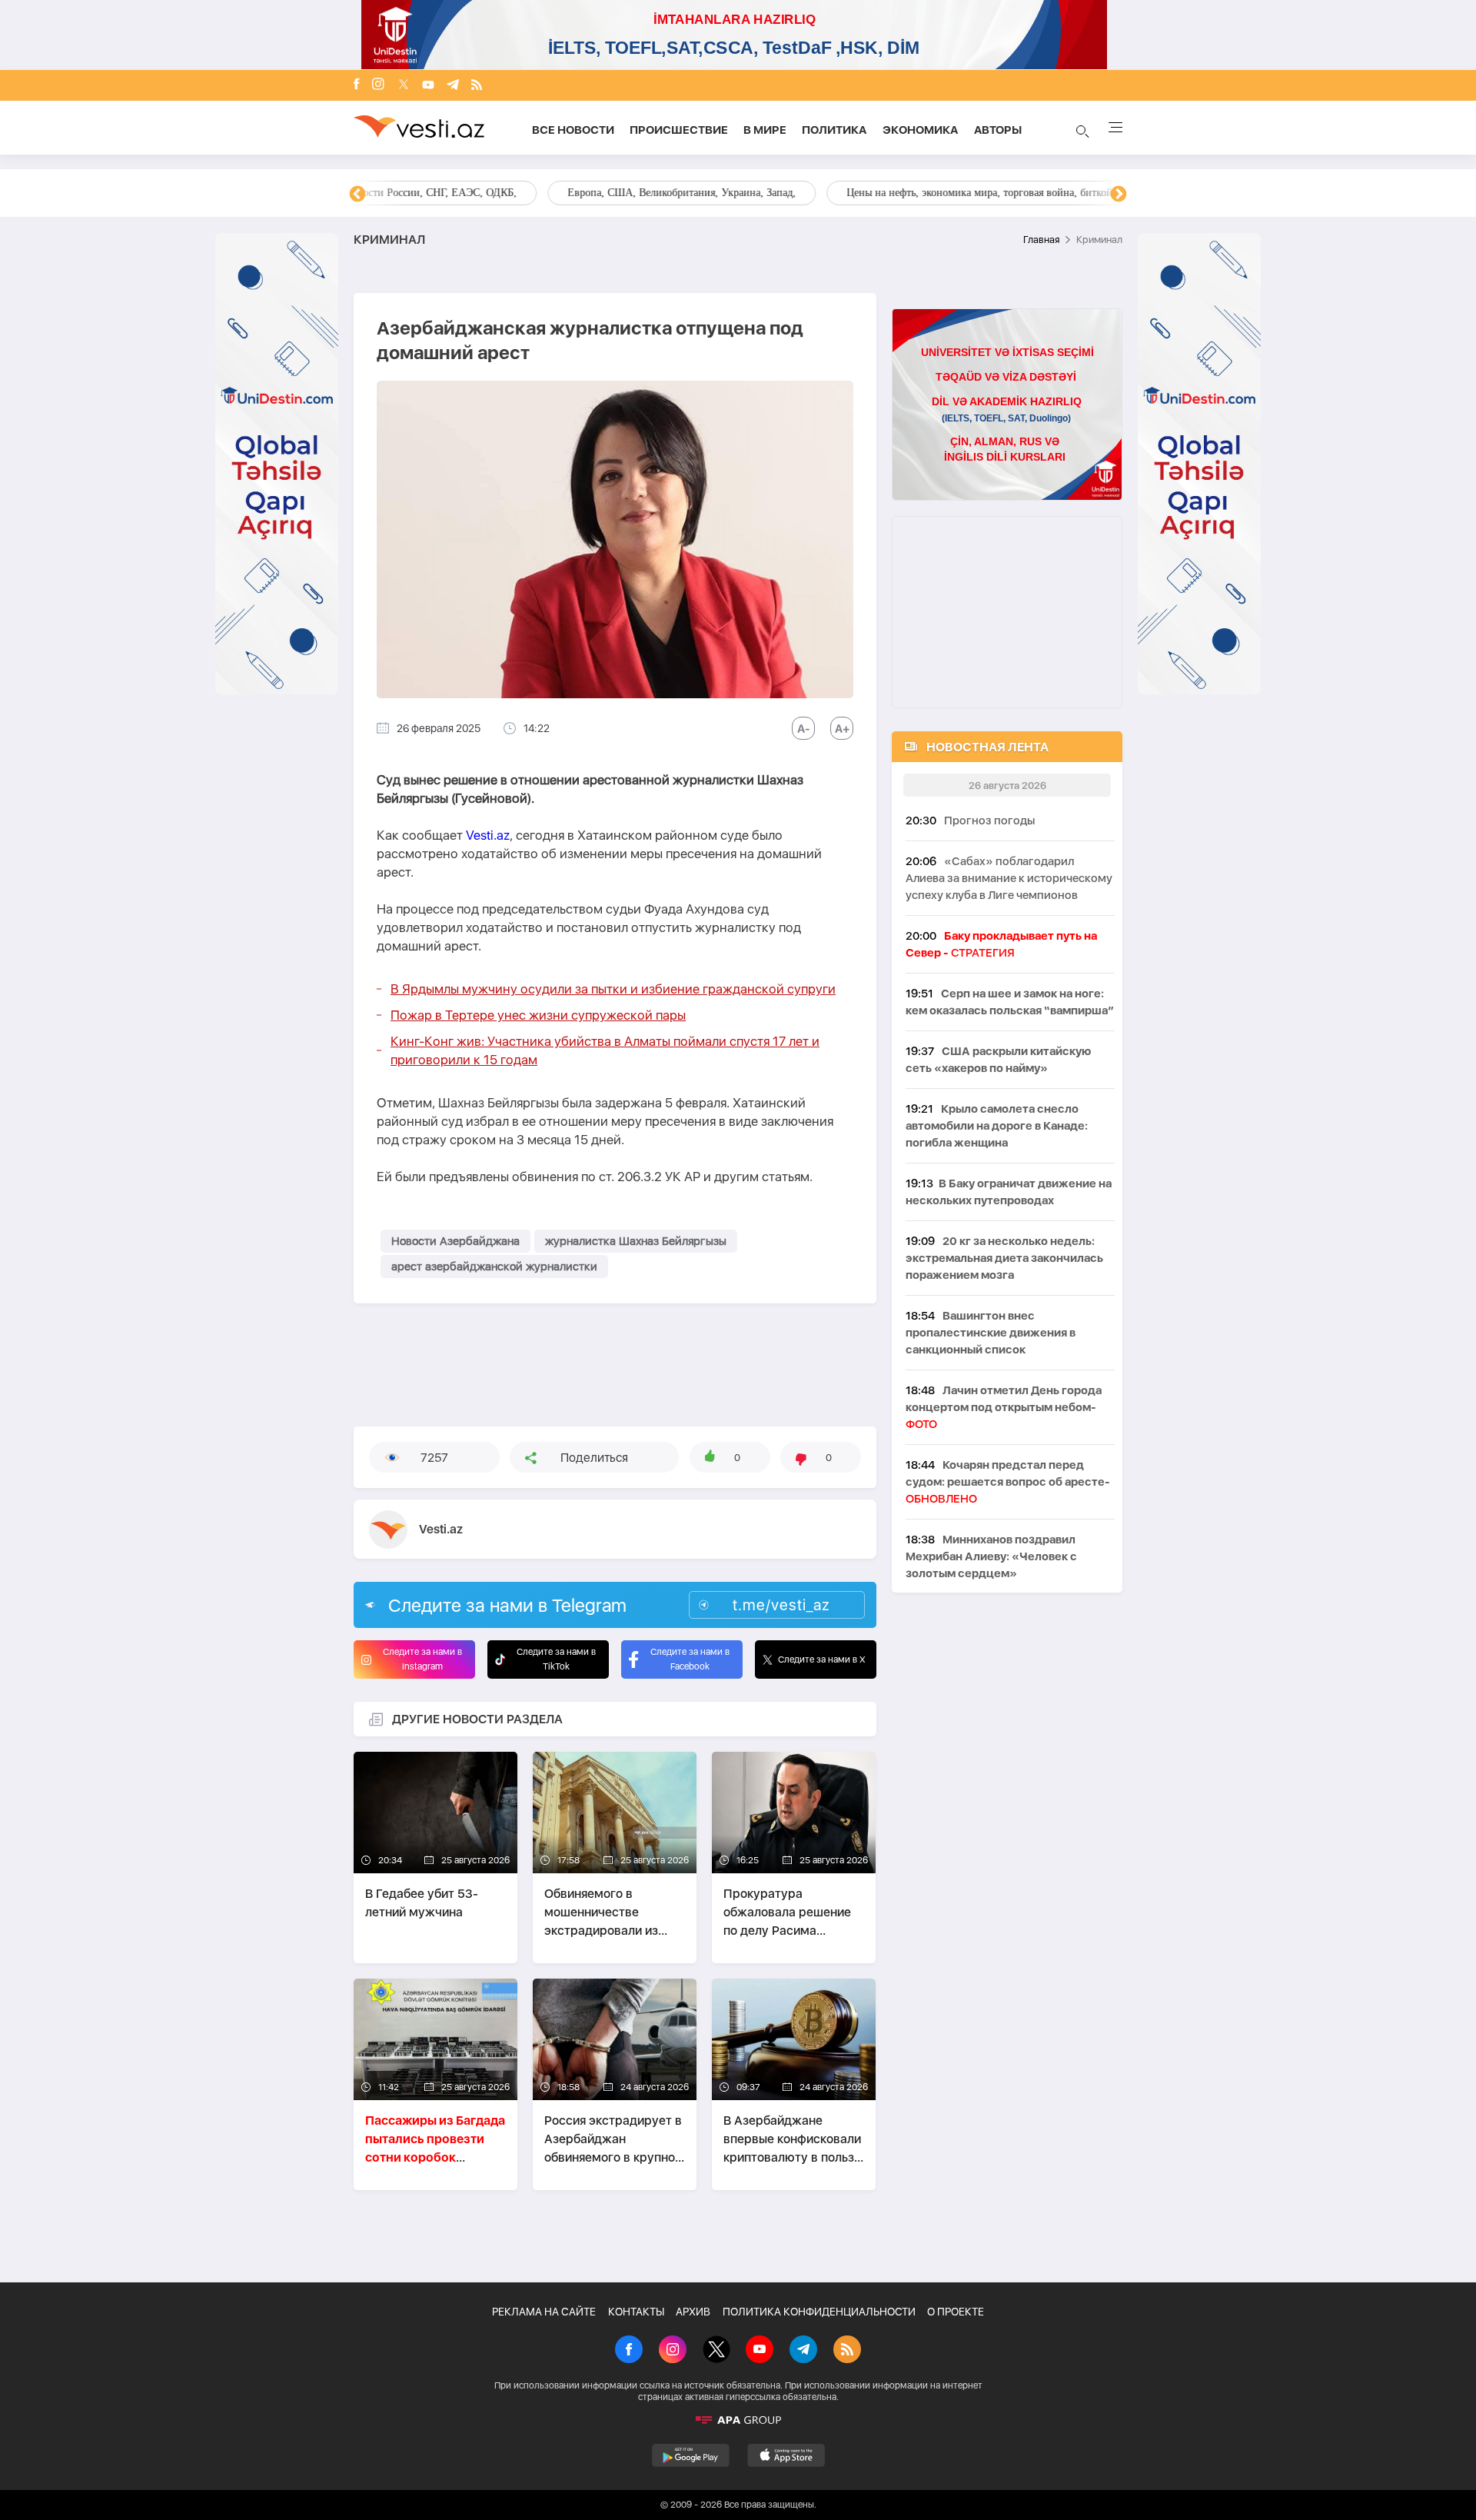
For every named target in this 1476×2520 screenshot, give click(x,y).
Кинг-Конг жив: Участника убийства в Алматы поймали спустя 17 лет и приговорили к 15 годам (605, 1050)
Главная (1041, 240)
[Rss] (477, 86)
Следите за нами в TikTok (556, 1659)
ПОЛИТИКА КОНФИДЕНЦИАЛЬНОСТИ (819, 2312)
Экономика (921, 130)
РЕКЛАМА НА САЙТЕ (544, 2312)
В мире (765, 130)
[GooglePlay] (691, 2455)
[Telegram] (453, 86)
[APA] (738, 2420)
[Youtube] (428, 86)
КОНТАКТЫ (636, 2312)
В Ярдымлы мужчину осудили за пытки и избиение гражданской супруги (613, 989)
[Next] (1119, 195)
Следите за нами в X (822, 1659)
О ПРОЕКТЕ (956, 2312)
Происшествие (679, 130)
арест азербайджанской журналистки (494, 1267)
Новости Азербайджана (455, 1241)
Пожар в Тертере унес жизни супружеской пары (538, 1015)
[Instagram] (378, 85)
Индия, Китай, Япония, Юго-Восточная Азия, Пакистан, (831, 193)
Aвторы (998, 130)
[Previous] (357, 195)
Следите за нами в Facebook (690, 1659)
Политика (834, 130)
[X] (716, 2351)
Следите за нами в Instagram (422, 1659)
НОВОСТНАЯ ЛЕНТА (987, 747)
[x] (404, 86)
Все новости (573, 130)
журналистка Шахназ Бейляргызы (636, 1241)
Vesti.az (488, 835)
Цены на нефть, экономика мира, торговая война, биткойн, (511, 193)
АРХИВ (693, 2312)
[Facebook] (357, 85)
